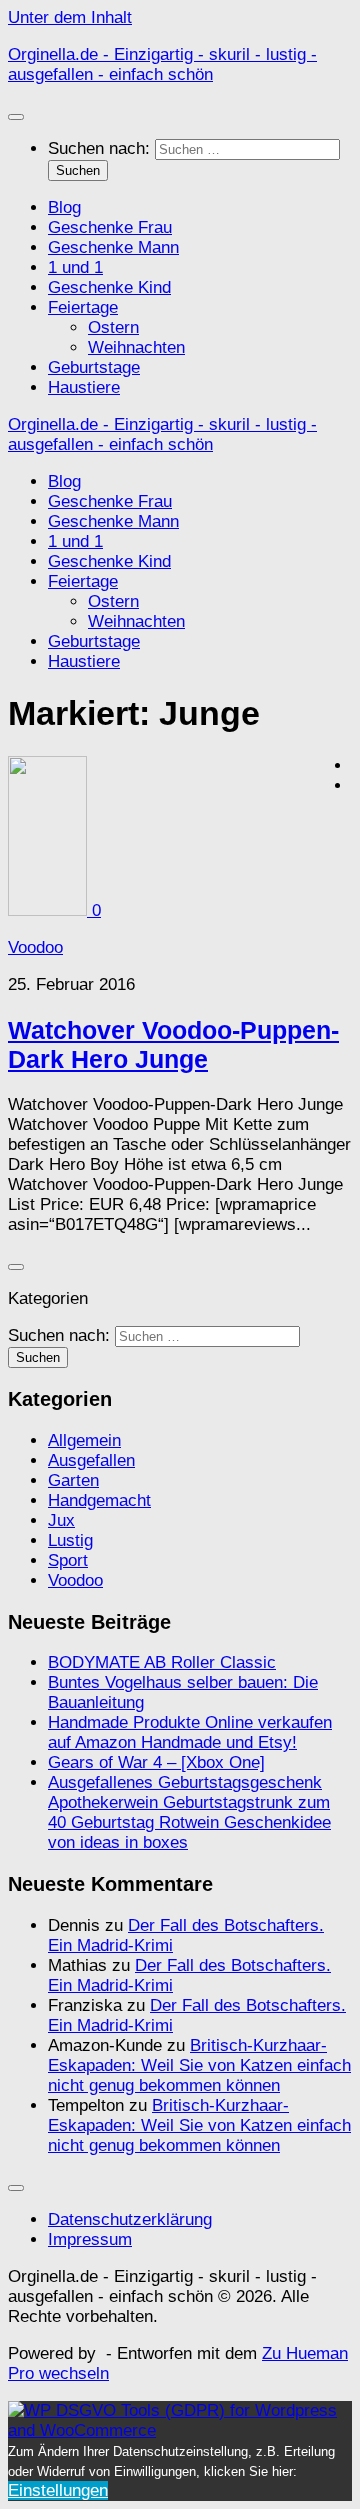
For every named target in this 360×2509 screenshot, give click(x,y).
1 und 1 (75, 267)
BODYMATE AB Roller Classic (162, 1662)
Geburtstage (94, 367)
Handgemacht (99, 1500)
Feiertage (83, 307)
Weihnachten (136, 347)
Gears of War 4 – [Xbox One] (156, 1762)
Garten (73, 1480)
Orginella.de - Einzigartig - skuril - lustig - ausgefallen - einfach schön (162, 64)
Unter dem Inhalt (70, 17)
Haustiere (84, 387)
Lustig (70, 1540)
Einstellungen (58, 2490)
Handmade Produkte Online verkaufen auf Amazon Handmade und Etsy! (190, 1732)
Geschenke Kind (109, 287)
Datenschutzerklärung (130, 2219)
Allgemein (84, 1440)
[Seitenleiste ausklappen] (16, 1267)
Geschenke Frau (110, 227)
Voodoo (35, 947)
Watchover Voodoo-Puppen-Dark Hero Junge (173, 1044)
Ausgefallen (91, 1460)
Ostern (113, 327)
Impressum (90, 2239)
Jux (61, 1520)
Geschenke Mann (113, 247)
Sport (68, 1560)
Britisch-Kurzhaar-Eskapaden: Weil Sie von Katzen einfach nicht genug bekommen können (199, 2065)
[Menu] (16, 117)
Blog (64, 207)
